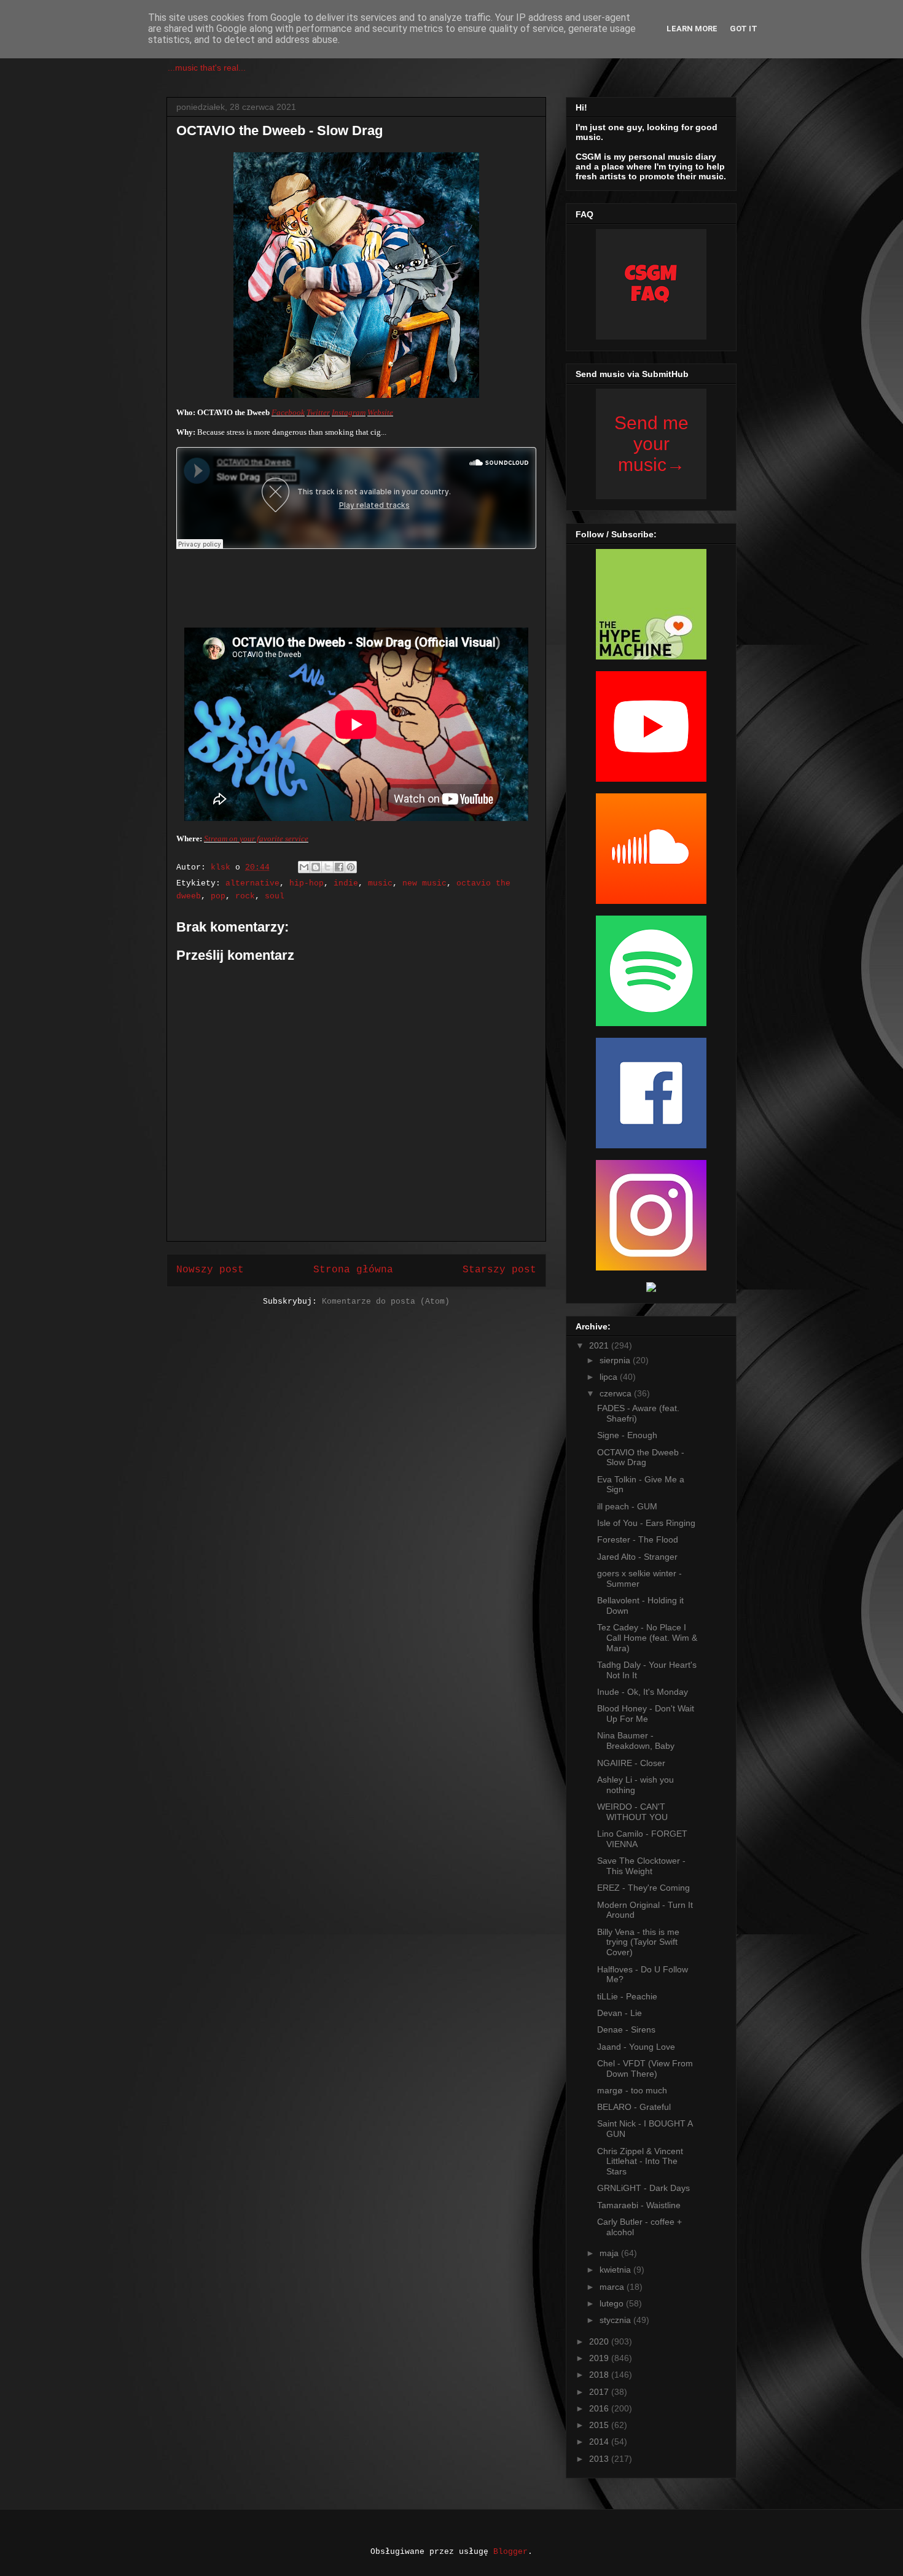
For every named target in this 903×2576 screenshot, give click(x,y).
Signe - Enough (627, 1435)
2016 (600, 2408)
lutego (613, 2303)
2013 (600, 2459)
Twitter (318, 412)
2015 (600, 2425)
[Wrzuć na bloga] (316, 867)
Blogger (510, 2552)
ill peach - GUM (627, 1506)
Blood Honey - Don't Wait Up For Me (646, 1714)
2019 (600, 2358)
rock (245, 896)
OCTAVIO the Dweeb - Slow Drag (641, 1457)
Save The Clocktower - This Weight (641, 1866)
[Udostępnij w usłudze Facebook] (339, 867)
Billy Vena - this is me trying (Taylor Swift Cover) (638, 1942)
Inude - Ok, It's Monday (643, 1692)
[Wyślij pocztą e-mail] (304, 867)
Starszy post (499, 1270)
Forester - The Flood (638, 1539)
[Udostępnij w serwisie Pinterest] (351, 867)
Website (380, 412)
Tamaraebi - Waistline (639, 2205)
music (380, 883)
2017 (600, 2392)
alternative (252, 883)
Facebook (288, 412)
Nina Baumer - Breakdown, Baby (636, 1741)
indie (346, 883)
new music (424, 883)
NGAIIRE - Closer (631, 1763)
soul (275, 896)
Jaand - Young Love (636, 2047)
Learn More (692, 29)
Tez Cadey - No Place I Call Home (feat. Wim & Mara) (647, 1638)
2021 (600, 1345)
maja (610, 2253)
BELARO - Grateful (634, 2107)
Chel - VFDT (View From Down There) (645, 2068)
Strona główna (353, 1270)
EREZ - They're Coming (643, 1888)
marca (613, 2287)
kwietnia (616, 2270)
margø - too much (632, 2090)
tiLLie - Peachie (627, 1996)
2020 (600, 2341)
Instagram (349, 412)
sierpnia (616, 1360)
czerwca (617, 1393)
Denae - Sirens (626, 2029)
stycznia (616, 2320)
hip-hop (307, 883)
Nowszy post (210, 1270)
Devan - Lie (620, 2013)
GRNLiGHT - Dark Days (643, 2188)
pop (218, 896)
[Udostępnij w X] (327, 867)
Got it (744, 29)
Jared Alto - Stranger (637, 1557)
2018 (600, 2375)
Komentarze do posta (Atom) (386, 1302)
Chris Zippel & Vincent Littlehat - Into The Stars (640, 2162)
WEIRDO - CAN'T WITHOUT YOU (632, 1812)
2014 (600, 2442)
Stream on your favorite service (256, 839)
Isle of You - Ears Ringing (646, 1523)
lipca (610, 1377)
